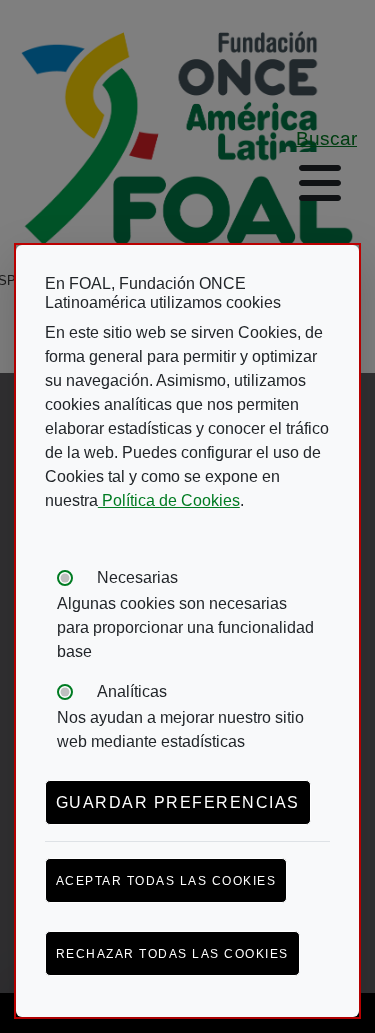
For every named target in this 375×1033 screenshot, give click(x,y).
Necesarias (137, 577)
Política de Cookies (169, 500)
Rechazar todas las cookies (172, 954)
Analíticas (132, 691)
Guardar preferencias (178, 802)
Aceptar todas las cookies (166, 881)
